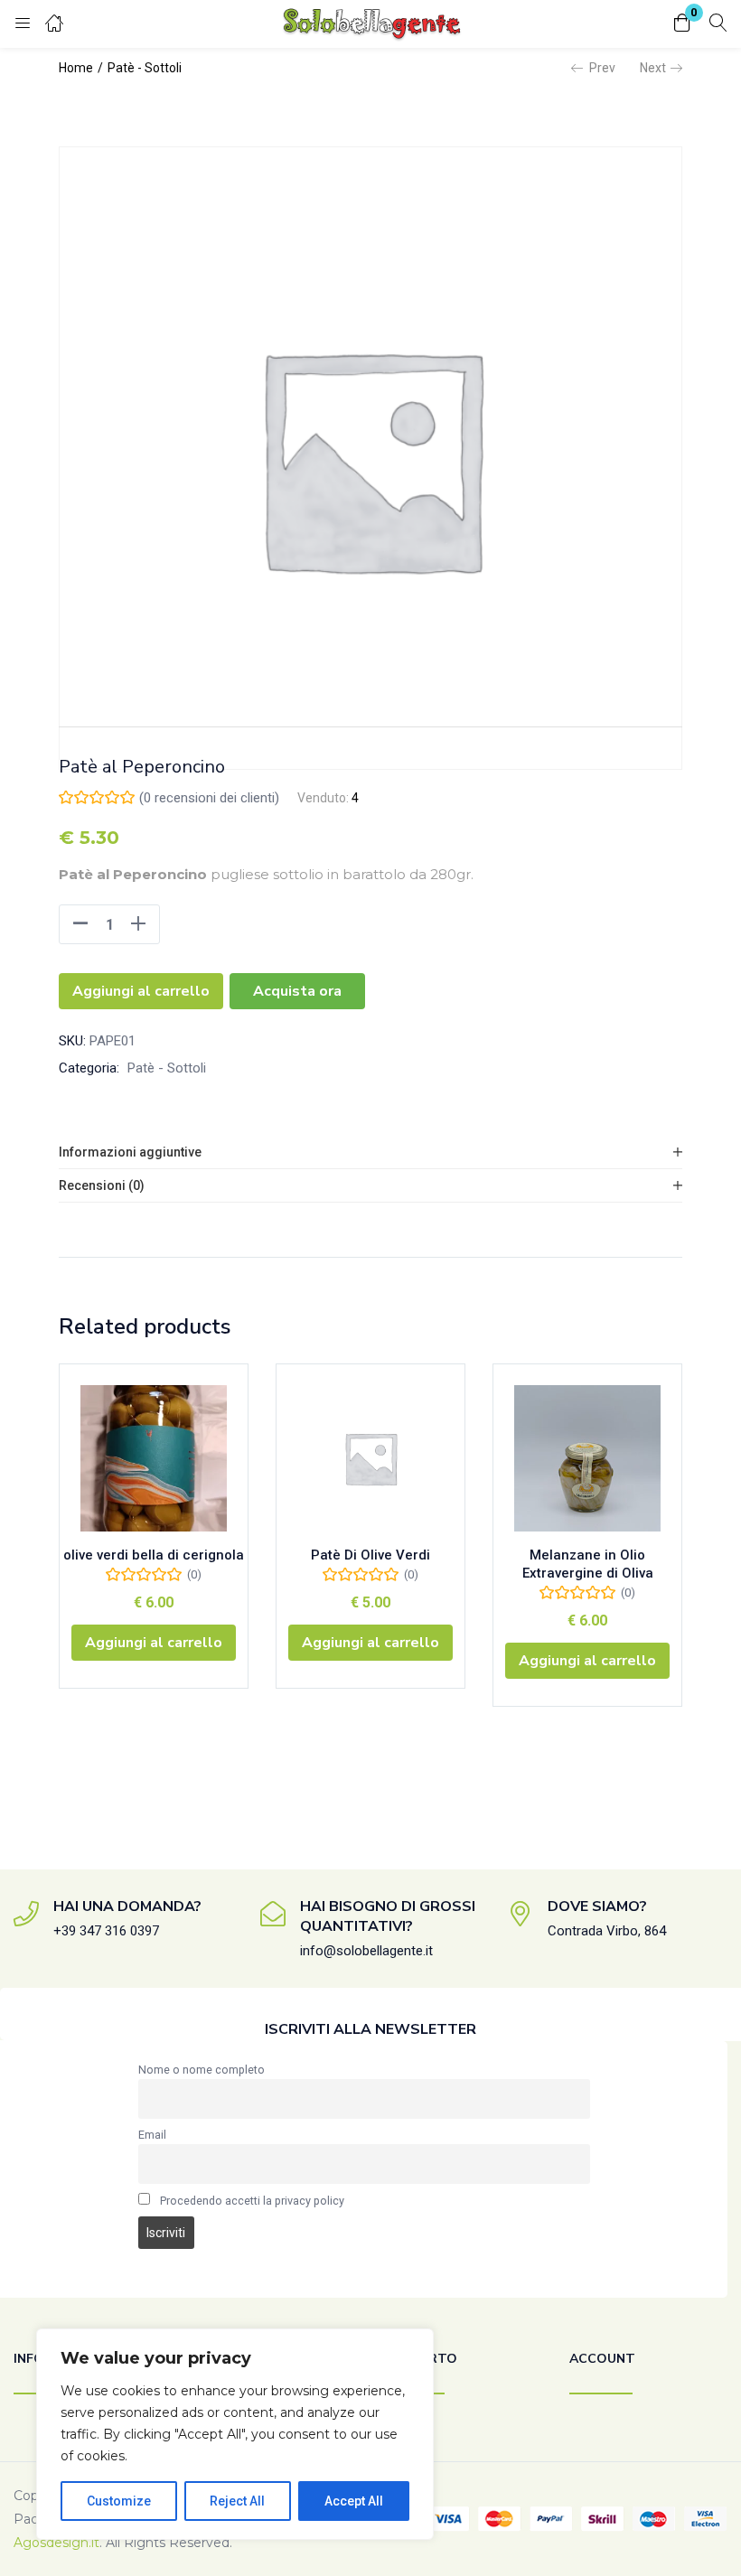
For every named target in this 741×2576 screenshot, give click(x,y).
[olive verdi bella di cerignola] (154, 1458)
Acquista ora (297, 991)
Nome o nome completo (202, 2070)
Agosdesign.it (56, 2543)
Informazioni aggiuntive (130, 1152)
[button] (682, 24)
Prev (602, 68)
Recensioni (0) (102, 1185)
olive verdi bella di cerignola (154, 1555)
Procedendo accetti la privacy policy (252, 2201)
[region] (235, 2434)
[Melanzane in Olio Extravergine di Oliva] (587, 1458)
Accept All (354, 2501)
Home (76, 68)
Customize (119, 2501)
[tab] (370, 1152)
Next (653, 68)
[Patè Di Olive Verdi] (370, 1458)
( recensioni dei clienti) (209, 798)
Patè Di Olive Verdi (370, 1555)
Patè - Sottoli (145, 68)
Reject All (237, 2501)
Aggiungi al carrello (141, 991)
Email (152, 2135)
